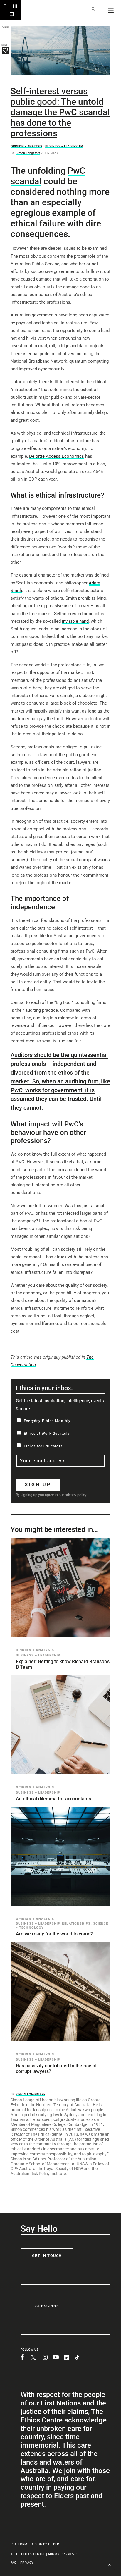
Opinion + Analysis (26, 146)
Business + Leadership (64, 146)
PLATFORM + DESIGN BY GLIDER (35, 2544)
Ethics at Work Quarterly (47, 1434)
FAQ (14, 2563)
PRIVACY (27, 2563)
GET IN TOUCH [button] (47, 2256)
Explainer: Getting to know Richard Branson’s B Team (63, 1664)
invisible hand (75, 621)
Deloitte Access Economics (57, 456)
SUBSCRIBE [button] (47, 2306)
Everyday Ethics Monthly (47, 1421)
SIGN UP (38, 1485)
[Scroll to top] (110, 2564)
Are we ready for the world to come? (54, 1934)
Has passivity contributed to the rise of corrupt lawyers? (56, 2069)
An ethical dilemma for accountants (53, 1799)
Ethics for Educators (43, 1446)
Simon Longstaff (28, 153)
